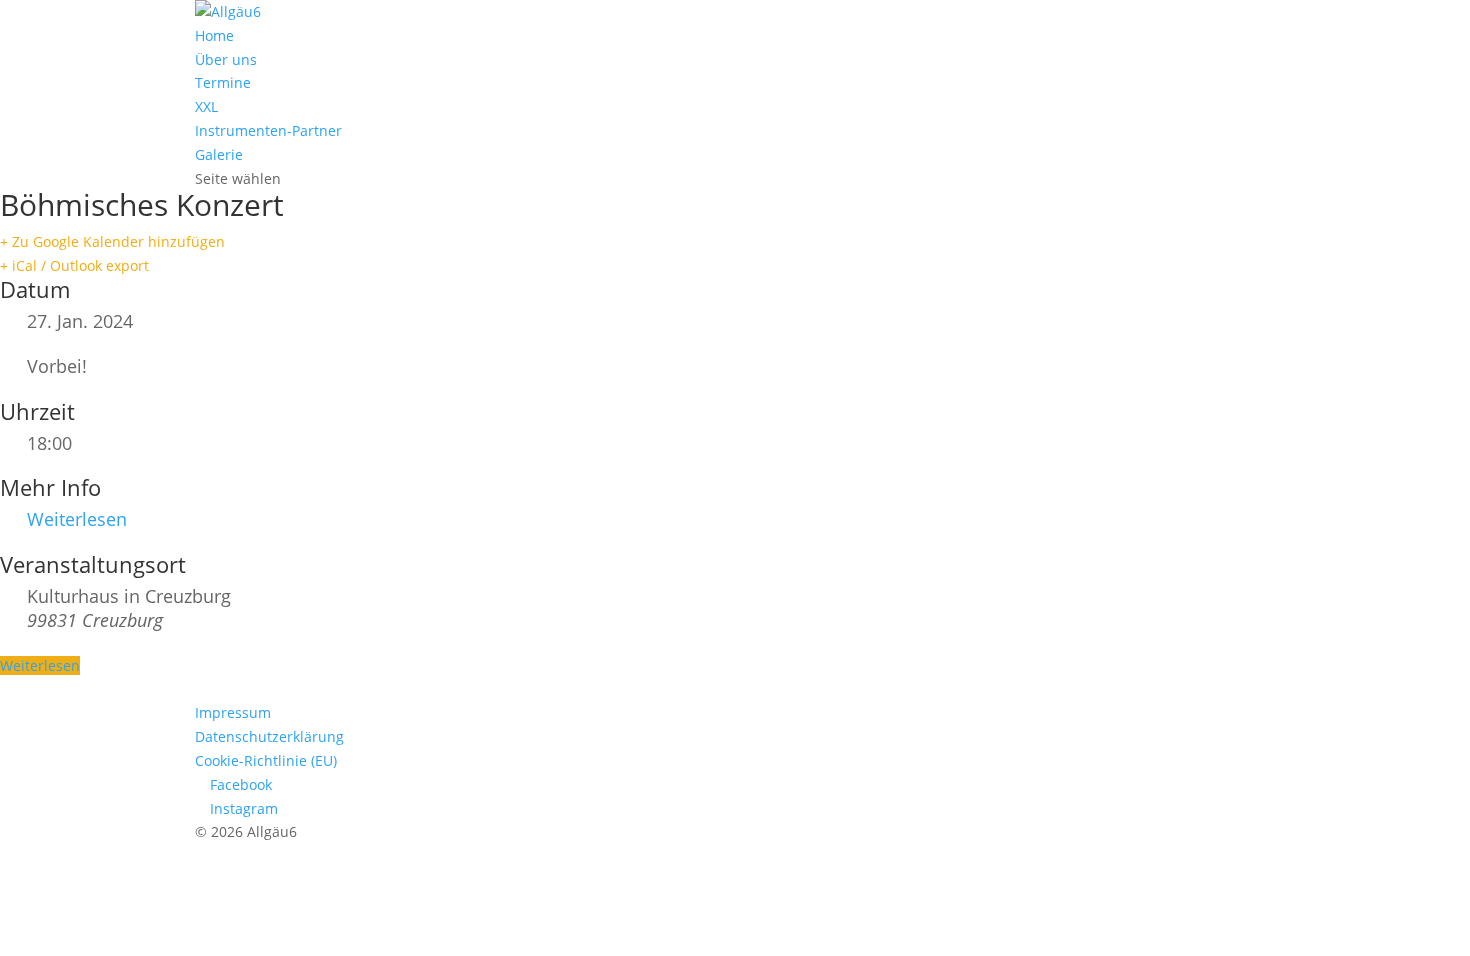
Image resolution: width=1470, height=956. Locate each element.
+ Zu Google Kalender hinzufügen (112, 241)
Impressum (233, 712)
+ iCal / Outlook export (74, 265)
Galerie (219, 154)
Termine (223, 82)
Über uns (226, 59)
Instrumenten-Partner (268, 130)
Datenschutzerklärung (269, 736)
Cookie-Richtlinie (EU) (266, 760)
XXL (206, 106)
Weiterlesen (77, 519)
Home (214, 35)
